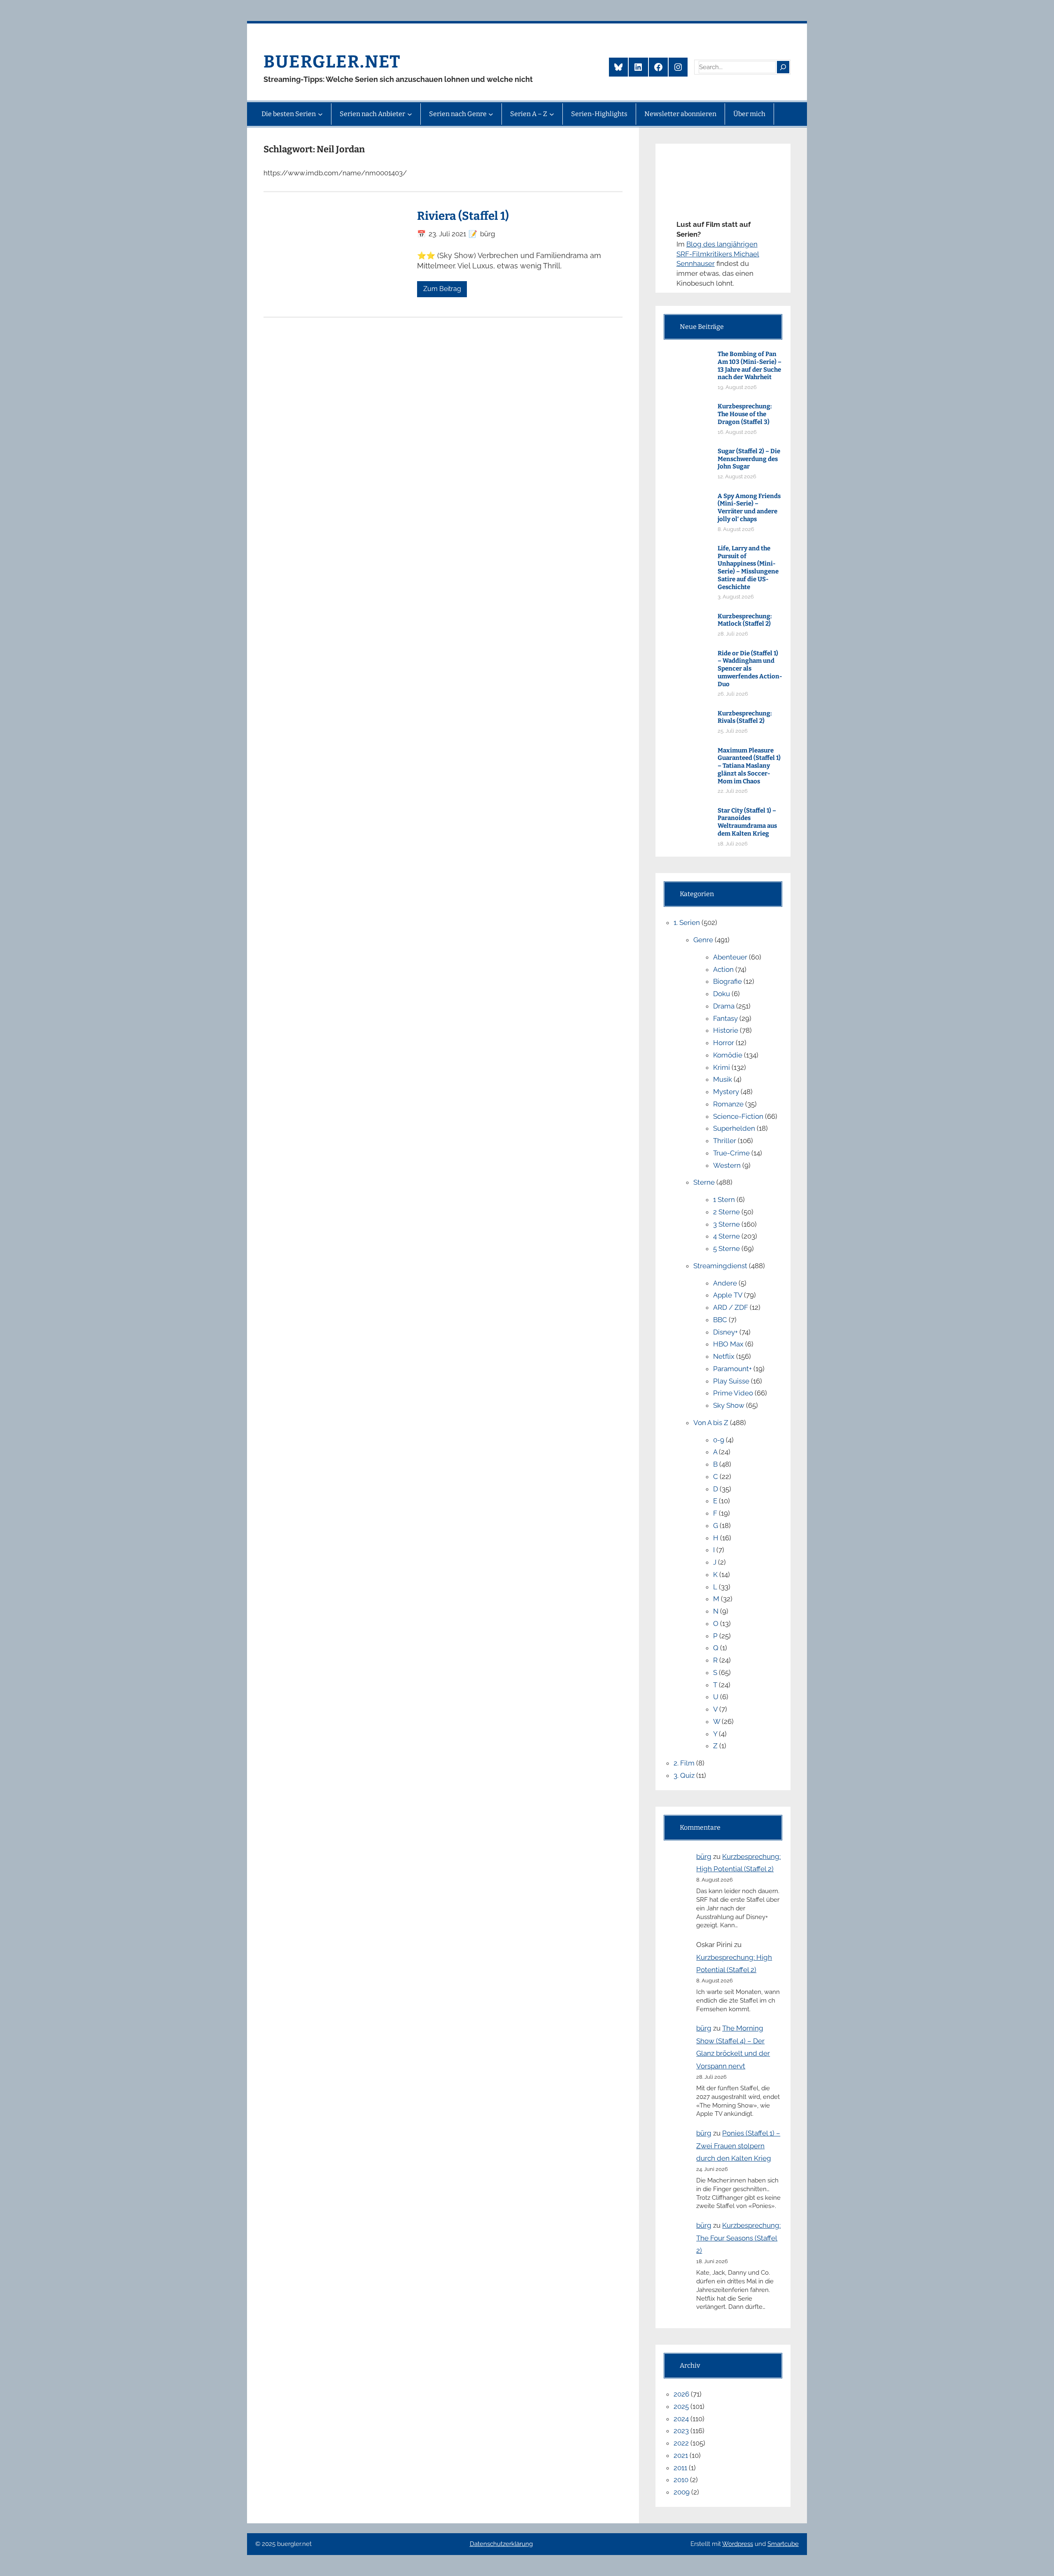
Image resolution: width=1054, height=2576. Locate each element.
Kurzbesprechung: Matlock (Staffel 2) (745, 620)
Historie (726, 1030)
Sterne (704, 1182)
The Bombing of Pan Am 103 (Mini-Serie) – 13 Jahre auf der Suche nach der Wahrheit (750, 366)
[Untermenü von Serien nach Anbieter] (410, 114)
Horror (724, 1043)
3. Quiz (684, 1775)
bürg (704, 1856)
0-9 (719, 1440)
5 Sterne (726, 1248)
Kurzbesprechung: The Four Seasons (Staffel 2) (738, 2238)
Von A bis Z (711, 1423)
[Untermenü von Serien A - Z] (552, 114)
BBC (720, 1320)
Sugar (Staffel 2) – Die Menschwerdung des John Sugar (749, 459)
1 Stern (724, 1199)
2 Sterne (726, 1212)
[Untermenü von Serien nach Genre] (491, 114)
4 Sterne (726, 1236)
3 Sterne (726, 1224)
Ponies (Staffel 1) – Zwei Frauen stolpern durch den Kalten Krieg (738, 2146)
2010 (681, 2480)
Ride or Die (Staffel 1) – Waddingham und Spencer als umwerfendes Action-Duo (750, 669)
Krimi (722, 1067)
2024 (681, 2419)
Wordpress (738, 2544)
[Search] (783, 67)
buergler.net (332, 62)
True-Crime (731, 1153)
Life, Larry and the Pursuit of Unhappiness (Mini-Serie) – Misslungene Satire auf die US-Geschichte (748, 568)
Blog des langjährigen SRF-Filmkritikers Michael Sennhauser (718, 254)
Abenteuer (730, 957)
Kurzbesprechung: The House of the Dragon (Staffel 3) (745, 414)
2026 (681, 2394)
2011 (680, 2468)
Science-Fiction (738, 1116)
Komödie (728, 1055)
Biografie (728, 981)
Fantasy (725, 1018)
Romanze (728, 1104)
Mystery (726, 1092)
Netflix (724, 1356)
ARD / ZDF (731, 1307)
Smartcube (783, 2544)
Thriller (725, 1141)
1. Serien (687, 922)
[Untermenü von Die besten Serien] (320, 114)
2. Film (684, 1763)
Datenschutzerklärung (501, 2544)
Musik (723, 1079)
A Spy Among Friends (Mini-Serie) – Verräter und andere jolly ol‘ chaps (749, 508)
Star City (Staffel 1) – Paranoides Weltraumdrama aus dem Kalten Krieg (747, 822)
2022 (681, 2443)
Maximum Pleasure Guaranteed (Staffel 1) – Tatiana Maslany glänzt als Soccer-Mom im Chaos (749, 766)
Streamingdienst (720, 1266)
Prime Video (733, 1393)
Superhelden (734, 1128)
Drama (724, 1006)
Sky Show (729, 1405)
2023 (681, 2431)
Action (723, 969)
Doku (722, 994)
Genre (703, 940)
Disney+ (725, 1332)
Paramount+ (732, 1369)
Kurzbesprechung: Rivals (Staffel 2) (745, 717)
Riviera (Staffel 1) (463, 216)
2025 (681, 2406)
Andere (725, 1283)
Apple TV (728, 1295)
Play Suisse (731, 1381)
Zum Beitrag (442, 289)
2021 (681, 2455)
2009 (682, 2492)
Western (727, 1165)
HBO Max (728, 1344)
